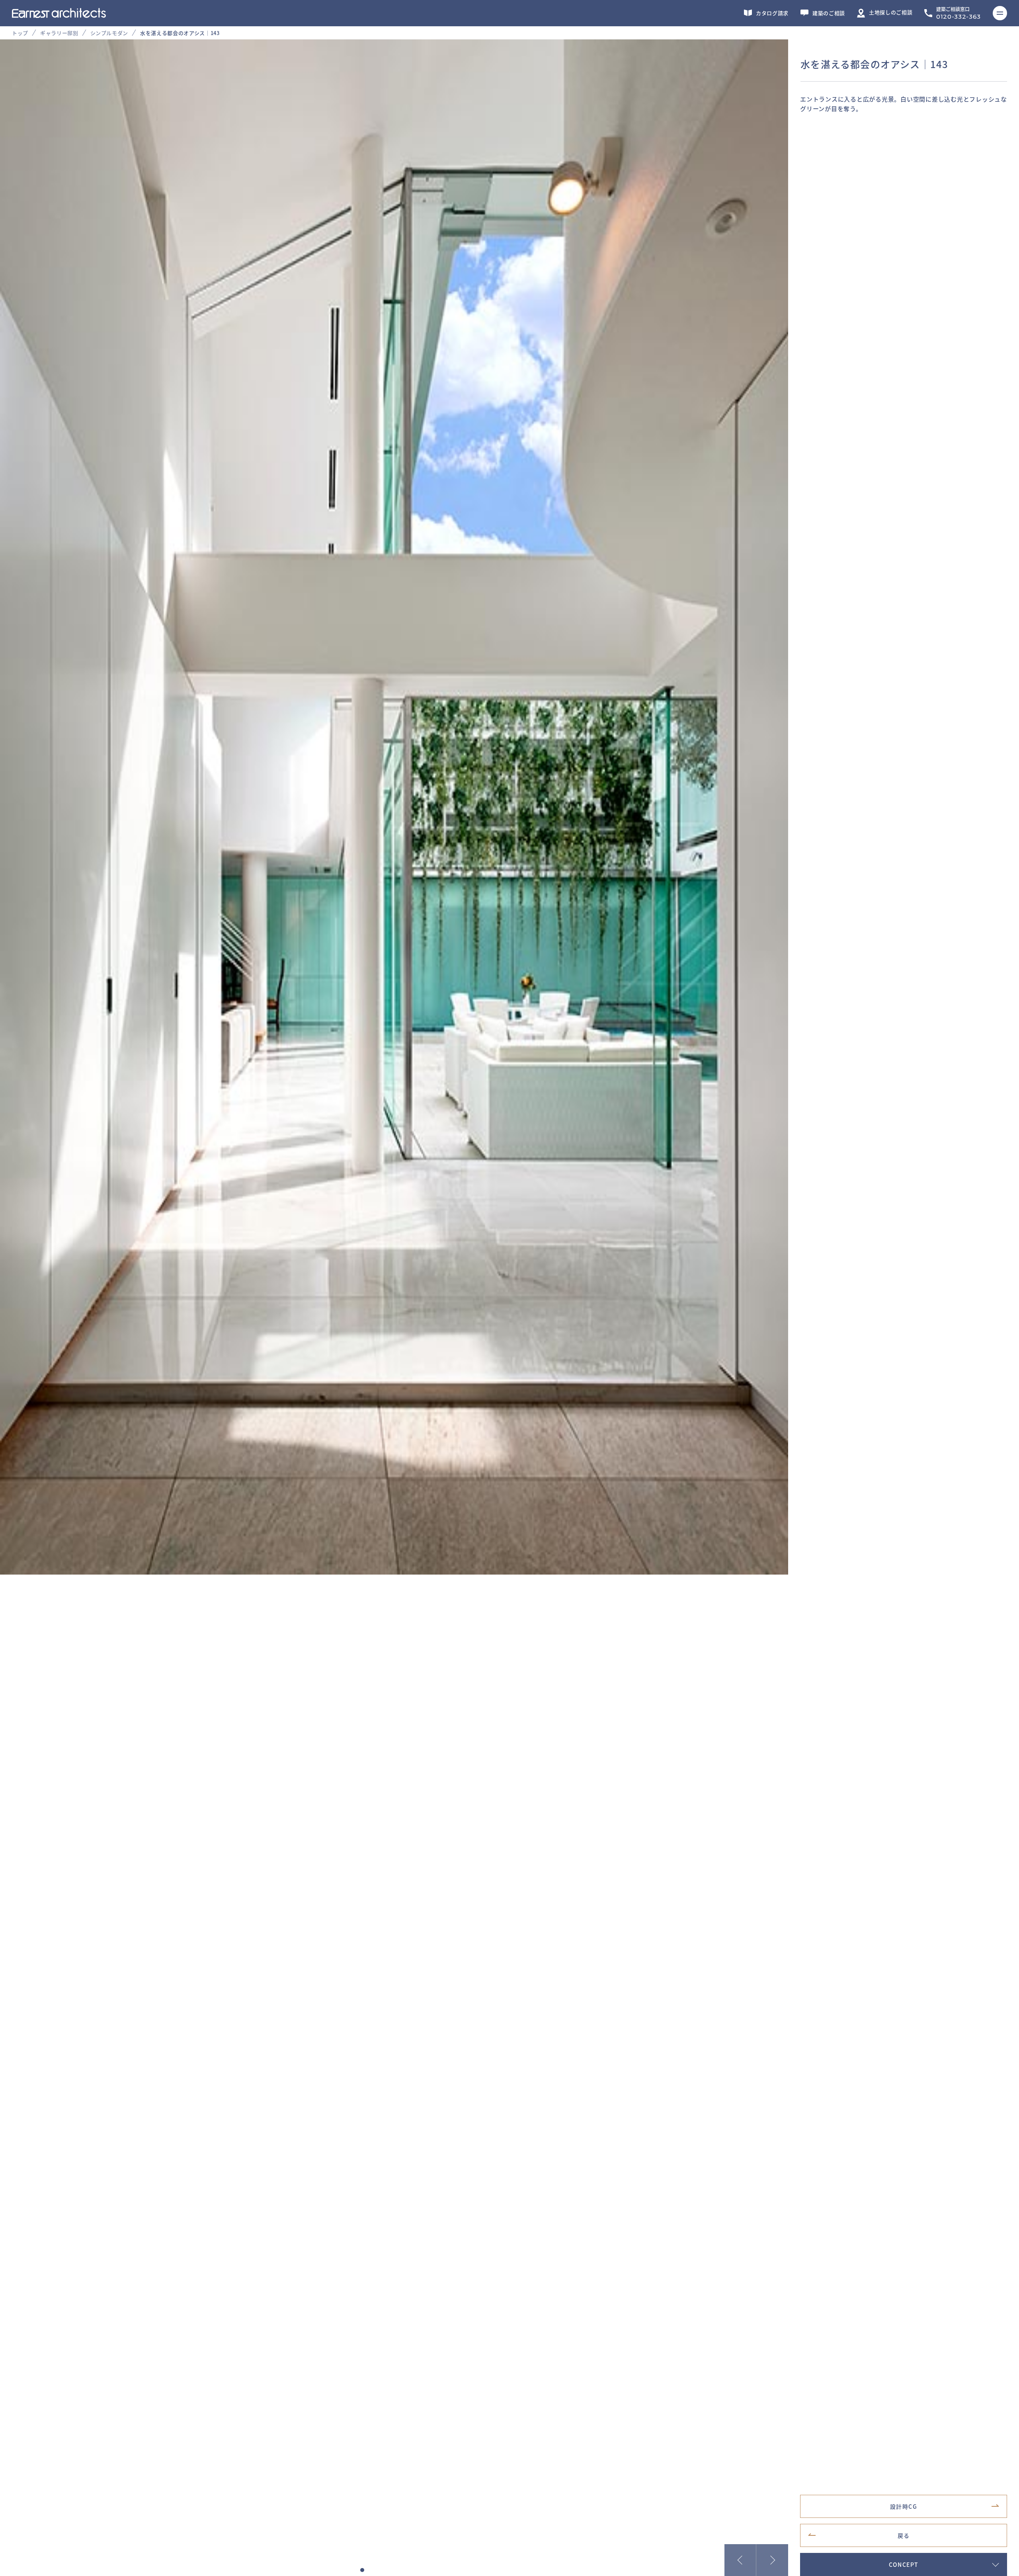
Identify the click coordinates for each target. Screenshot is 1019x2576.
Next (772, 2560)
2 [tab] (370, 2570)
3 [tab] (378, 2570)
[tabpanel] (509, 807)
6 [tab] (402, 2570)
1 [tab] (362, 2570)
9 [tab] (426, 2570)
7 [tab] (410, 2570)
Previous (740, 2560)
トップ (20, 33)
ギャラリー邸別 (59, 33)
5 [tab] (394, 2570)
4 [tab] (386, 2570)
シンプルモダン (109, 33)
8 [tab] (418, 2570)
